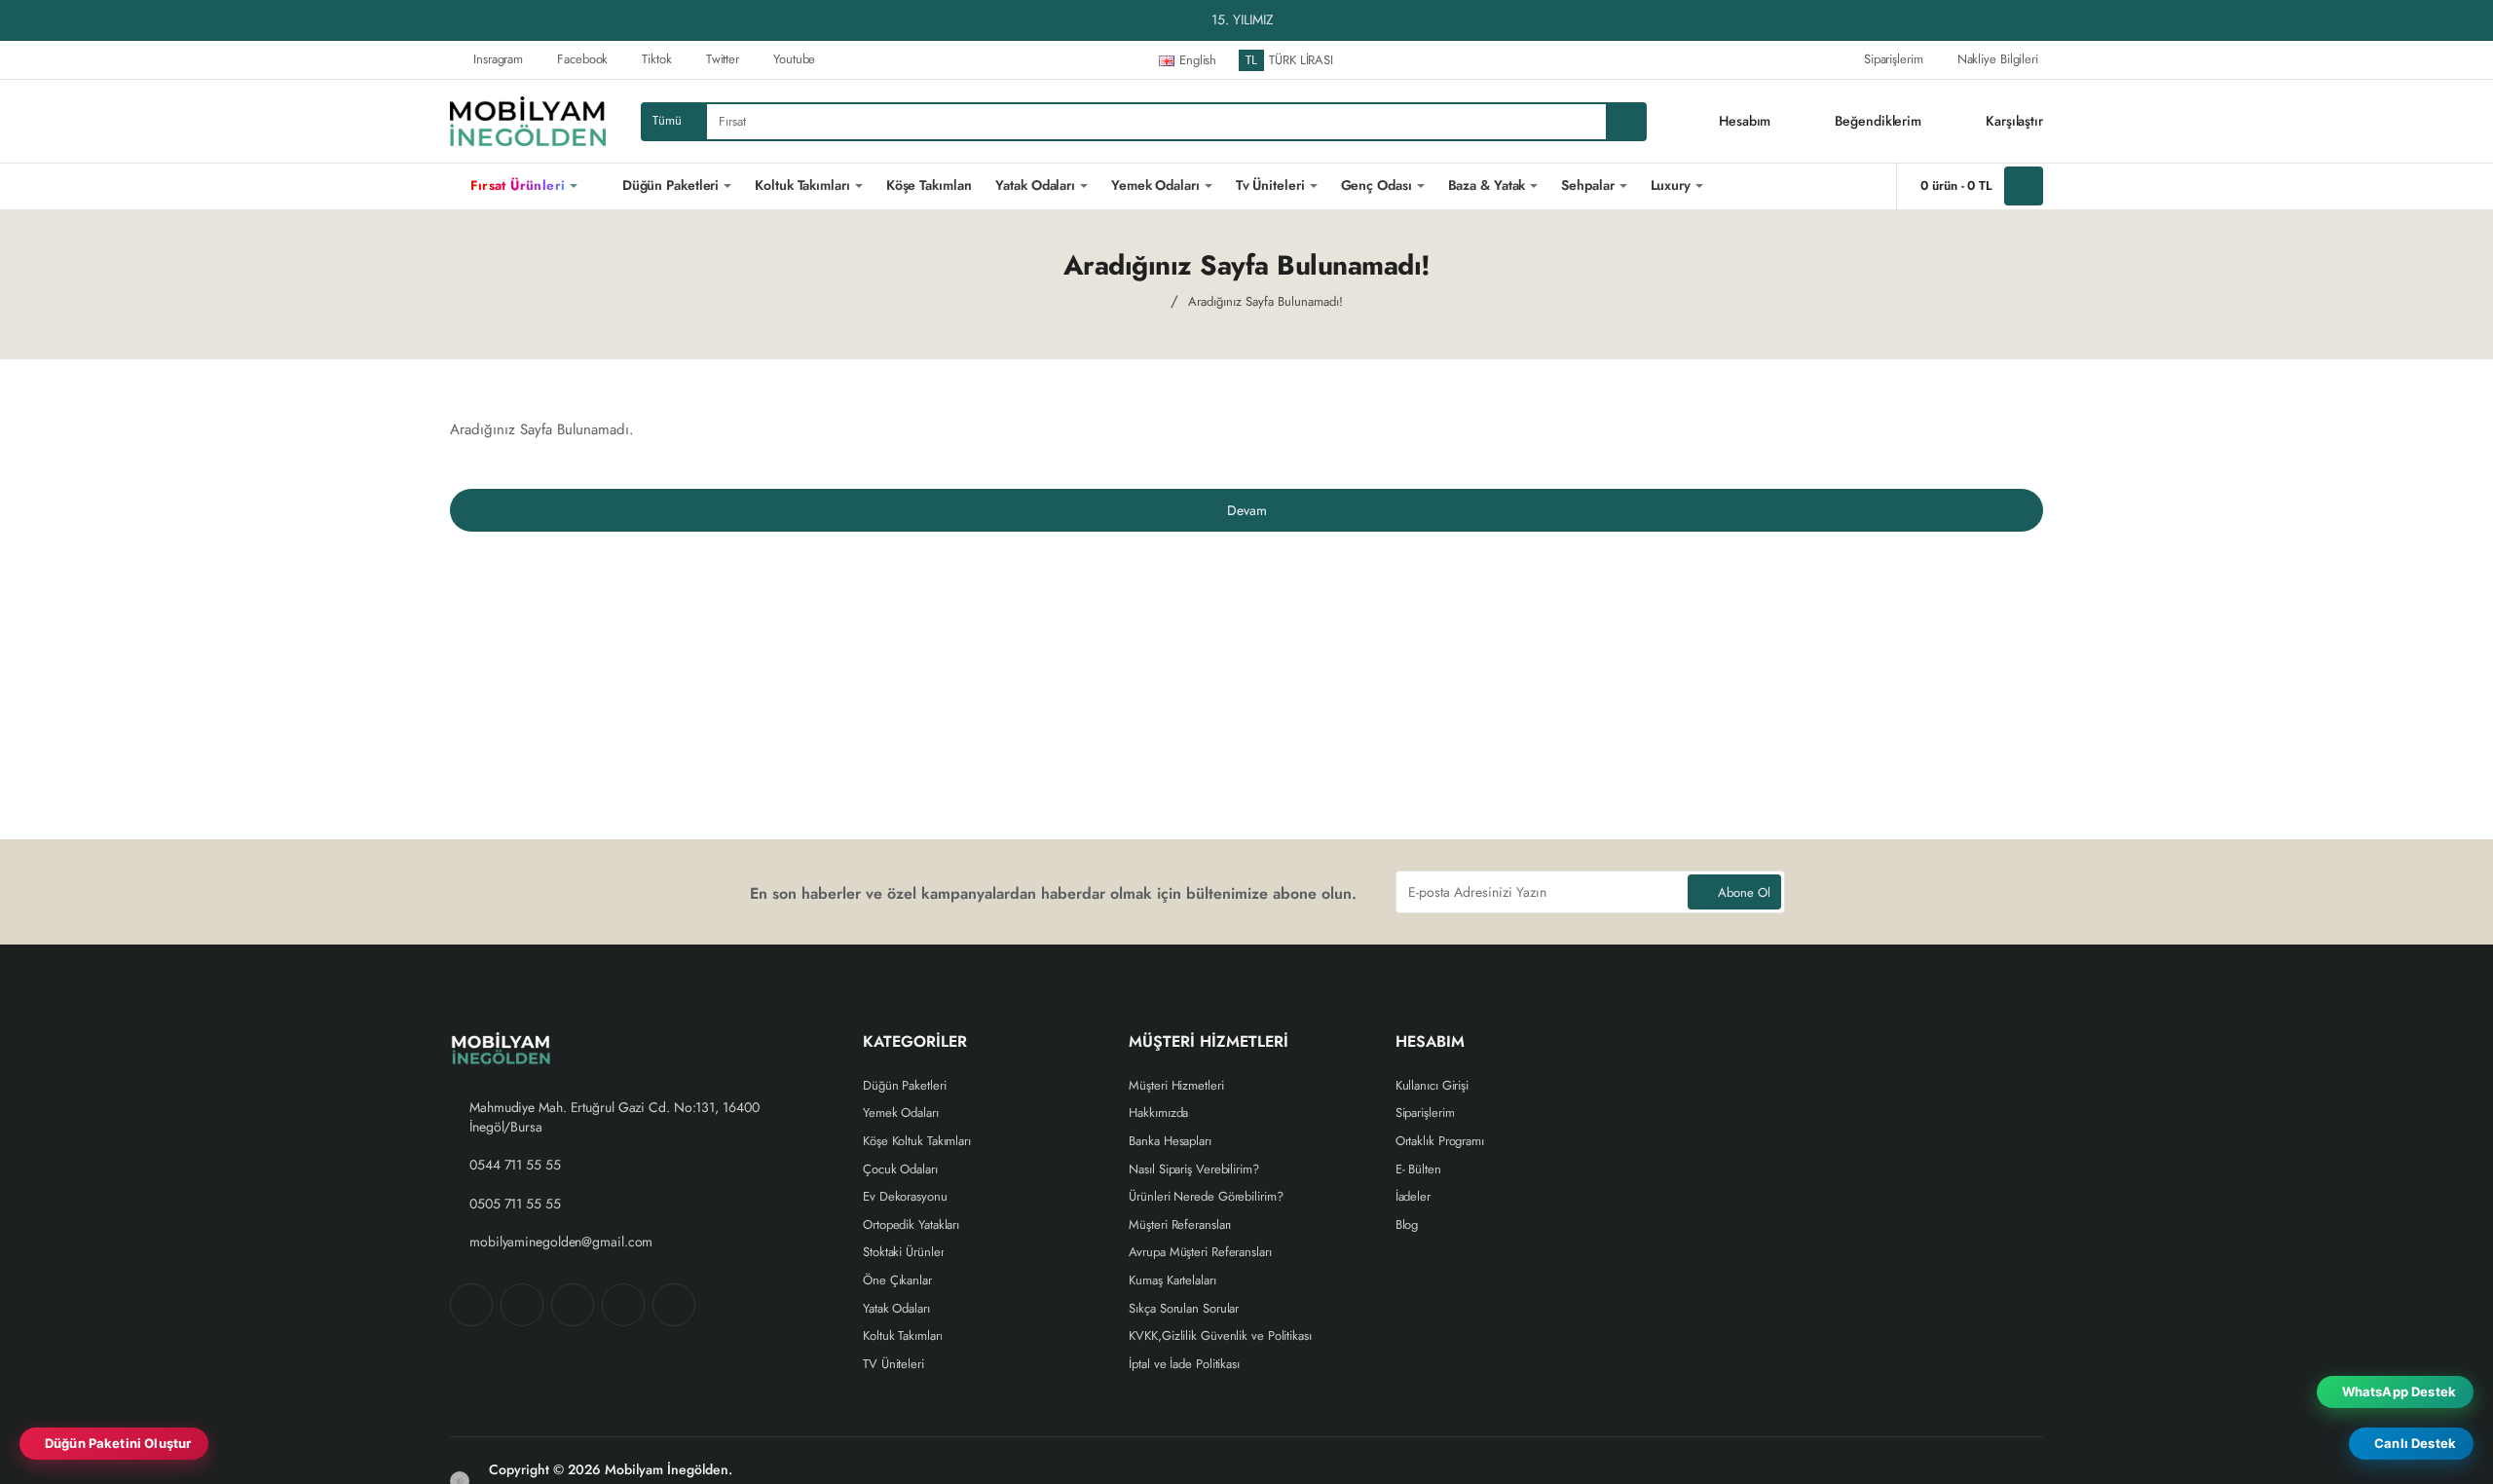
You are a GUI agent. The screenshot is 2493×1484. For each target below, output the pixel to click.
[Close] (2474, 20)
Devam (1247, 510)
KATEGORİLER (915, 1042)
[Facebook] (471, 1305)
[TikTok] (623, 1305)
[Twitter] (573, 1305)
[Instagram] (522, 1305)
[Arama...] (1625, 122)
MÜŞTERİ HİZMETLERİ (1209, 1042)
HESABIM (1430, 1042)
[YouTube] (674, 1305)
